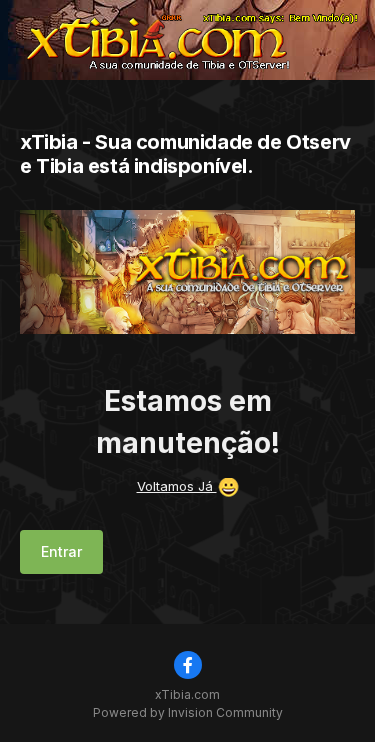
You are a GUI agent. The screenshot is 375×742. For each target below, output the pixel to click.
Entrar (61, 551)
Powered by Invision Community (188, 712)
